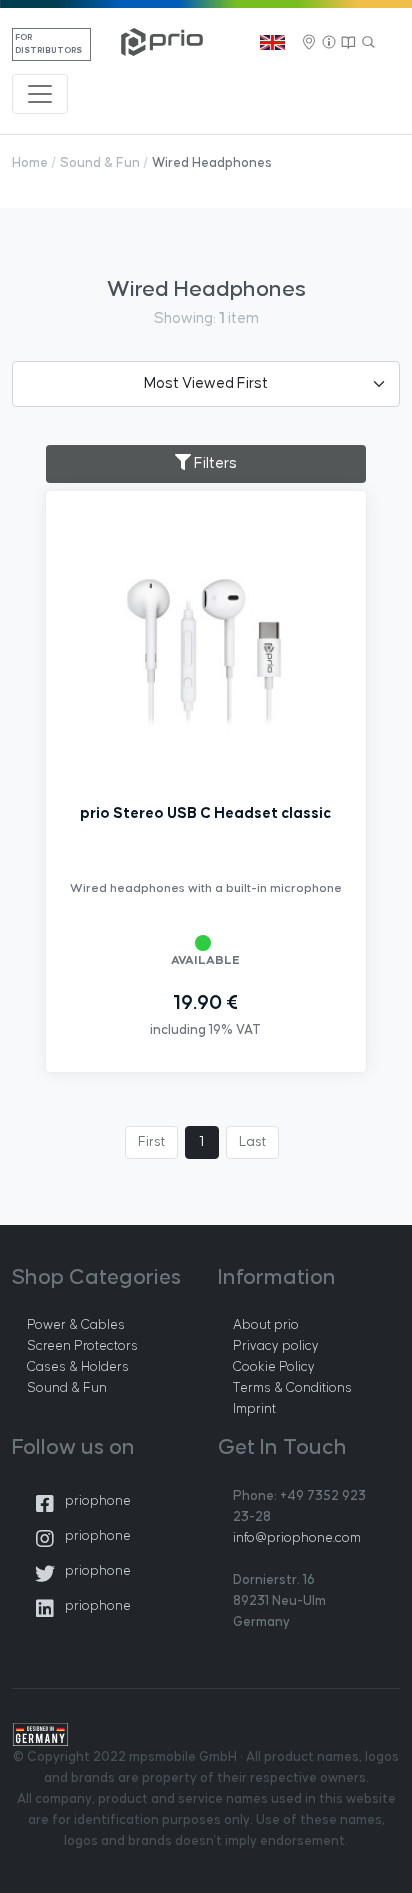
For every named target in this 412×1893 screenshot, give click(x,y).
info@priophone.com (297, 1538)
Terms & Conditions (292, 1388)
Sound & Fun (100, 163)
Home (30, 163)
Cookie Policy (274, 1367)
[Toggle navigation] (40, 94)
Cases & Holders (78, 1367)
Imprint (254, 1409)
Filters (214, 463)
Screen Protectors (82, 1346)
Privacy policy (276, 1346)
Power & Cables (76, 1325)
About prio (266, 1325)
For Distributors (48, 44)
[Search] (369, 42)
